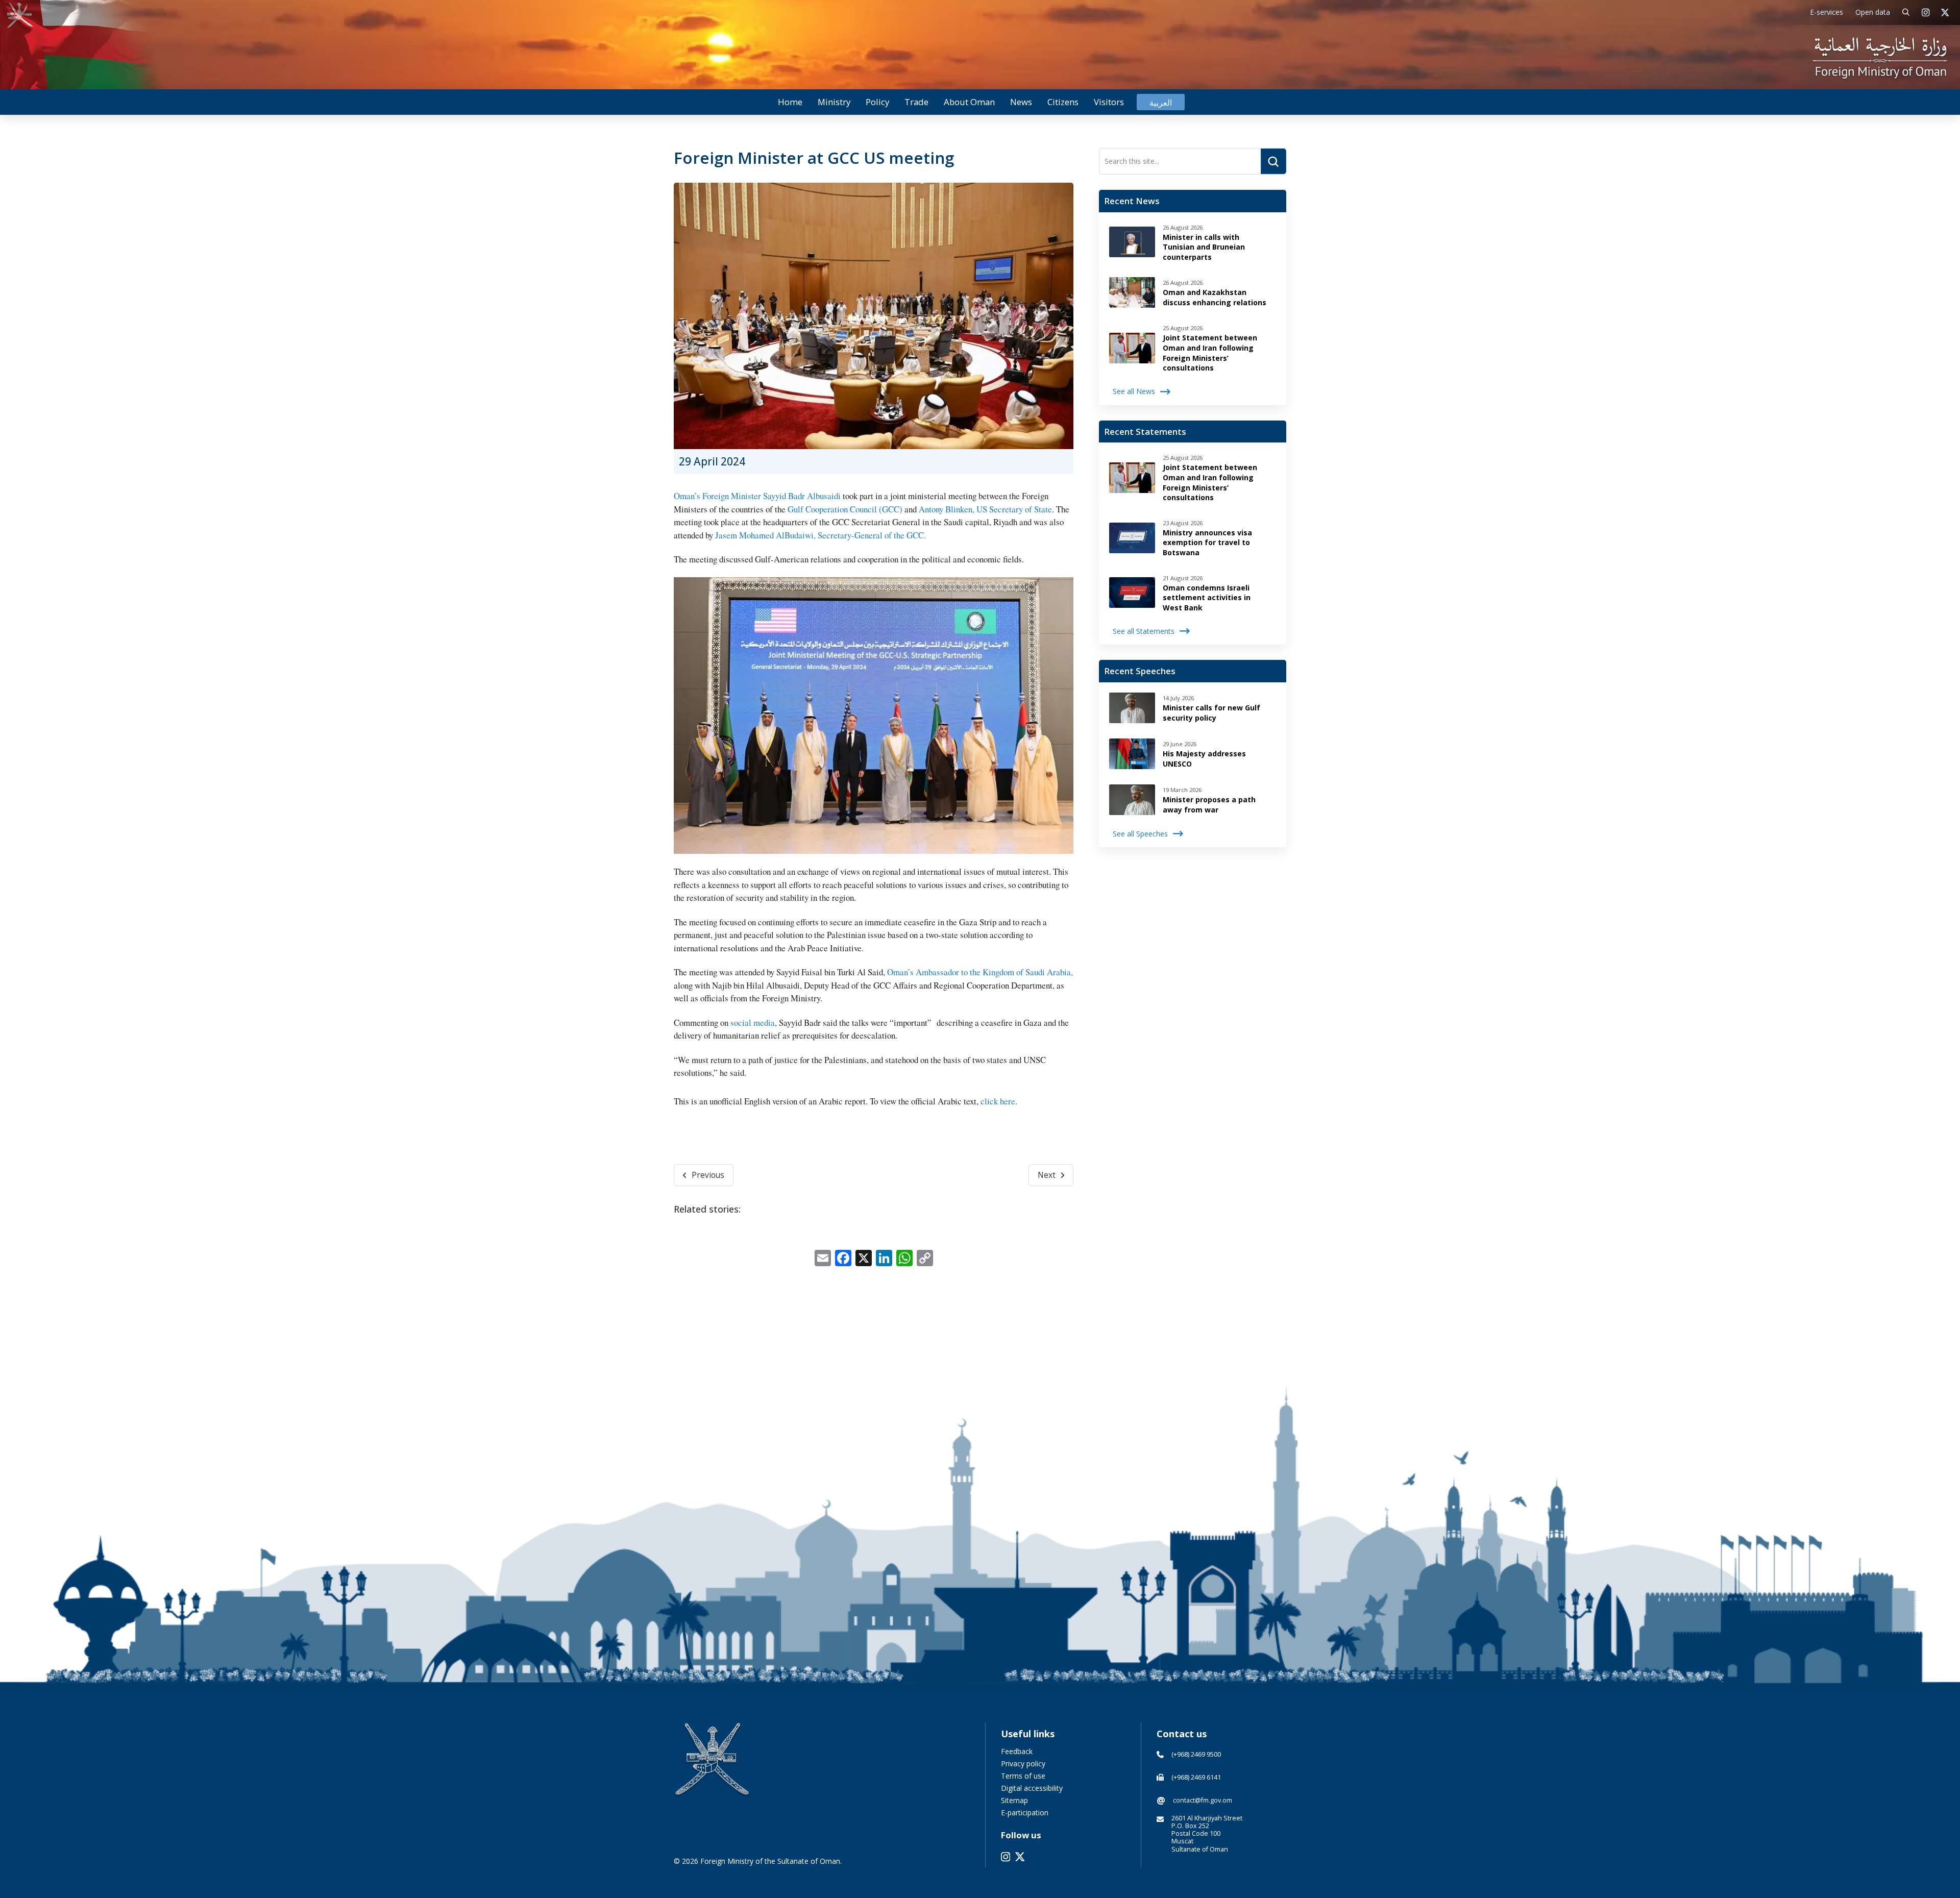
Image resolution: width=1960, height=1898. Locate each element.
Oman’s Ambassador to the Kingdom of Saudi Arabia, (980, 972)
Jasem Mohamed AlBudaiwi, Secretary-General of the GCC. (820, 535)
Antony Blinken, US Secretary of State (985, 509)
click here (998, 1101)
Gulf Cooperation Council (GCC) (845, 509)
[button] (1906, 13)
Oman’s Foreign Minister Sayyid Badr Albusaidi (757, 496)
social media (753, 1022)
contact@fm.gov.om (1203, 1800)
